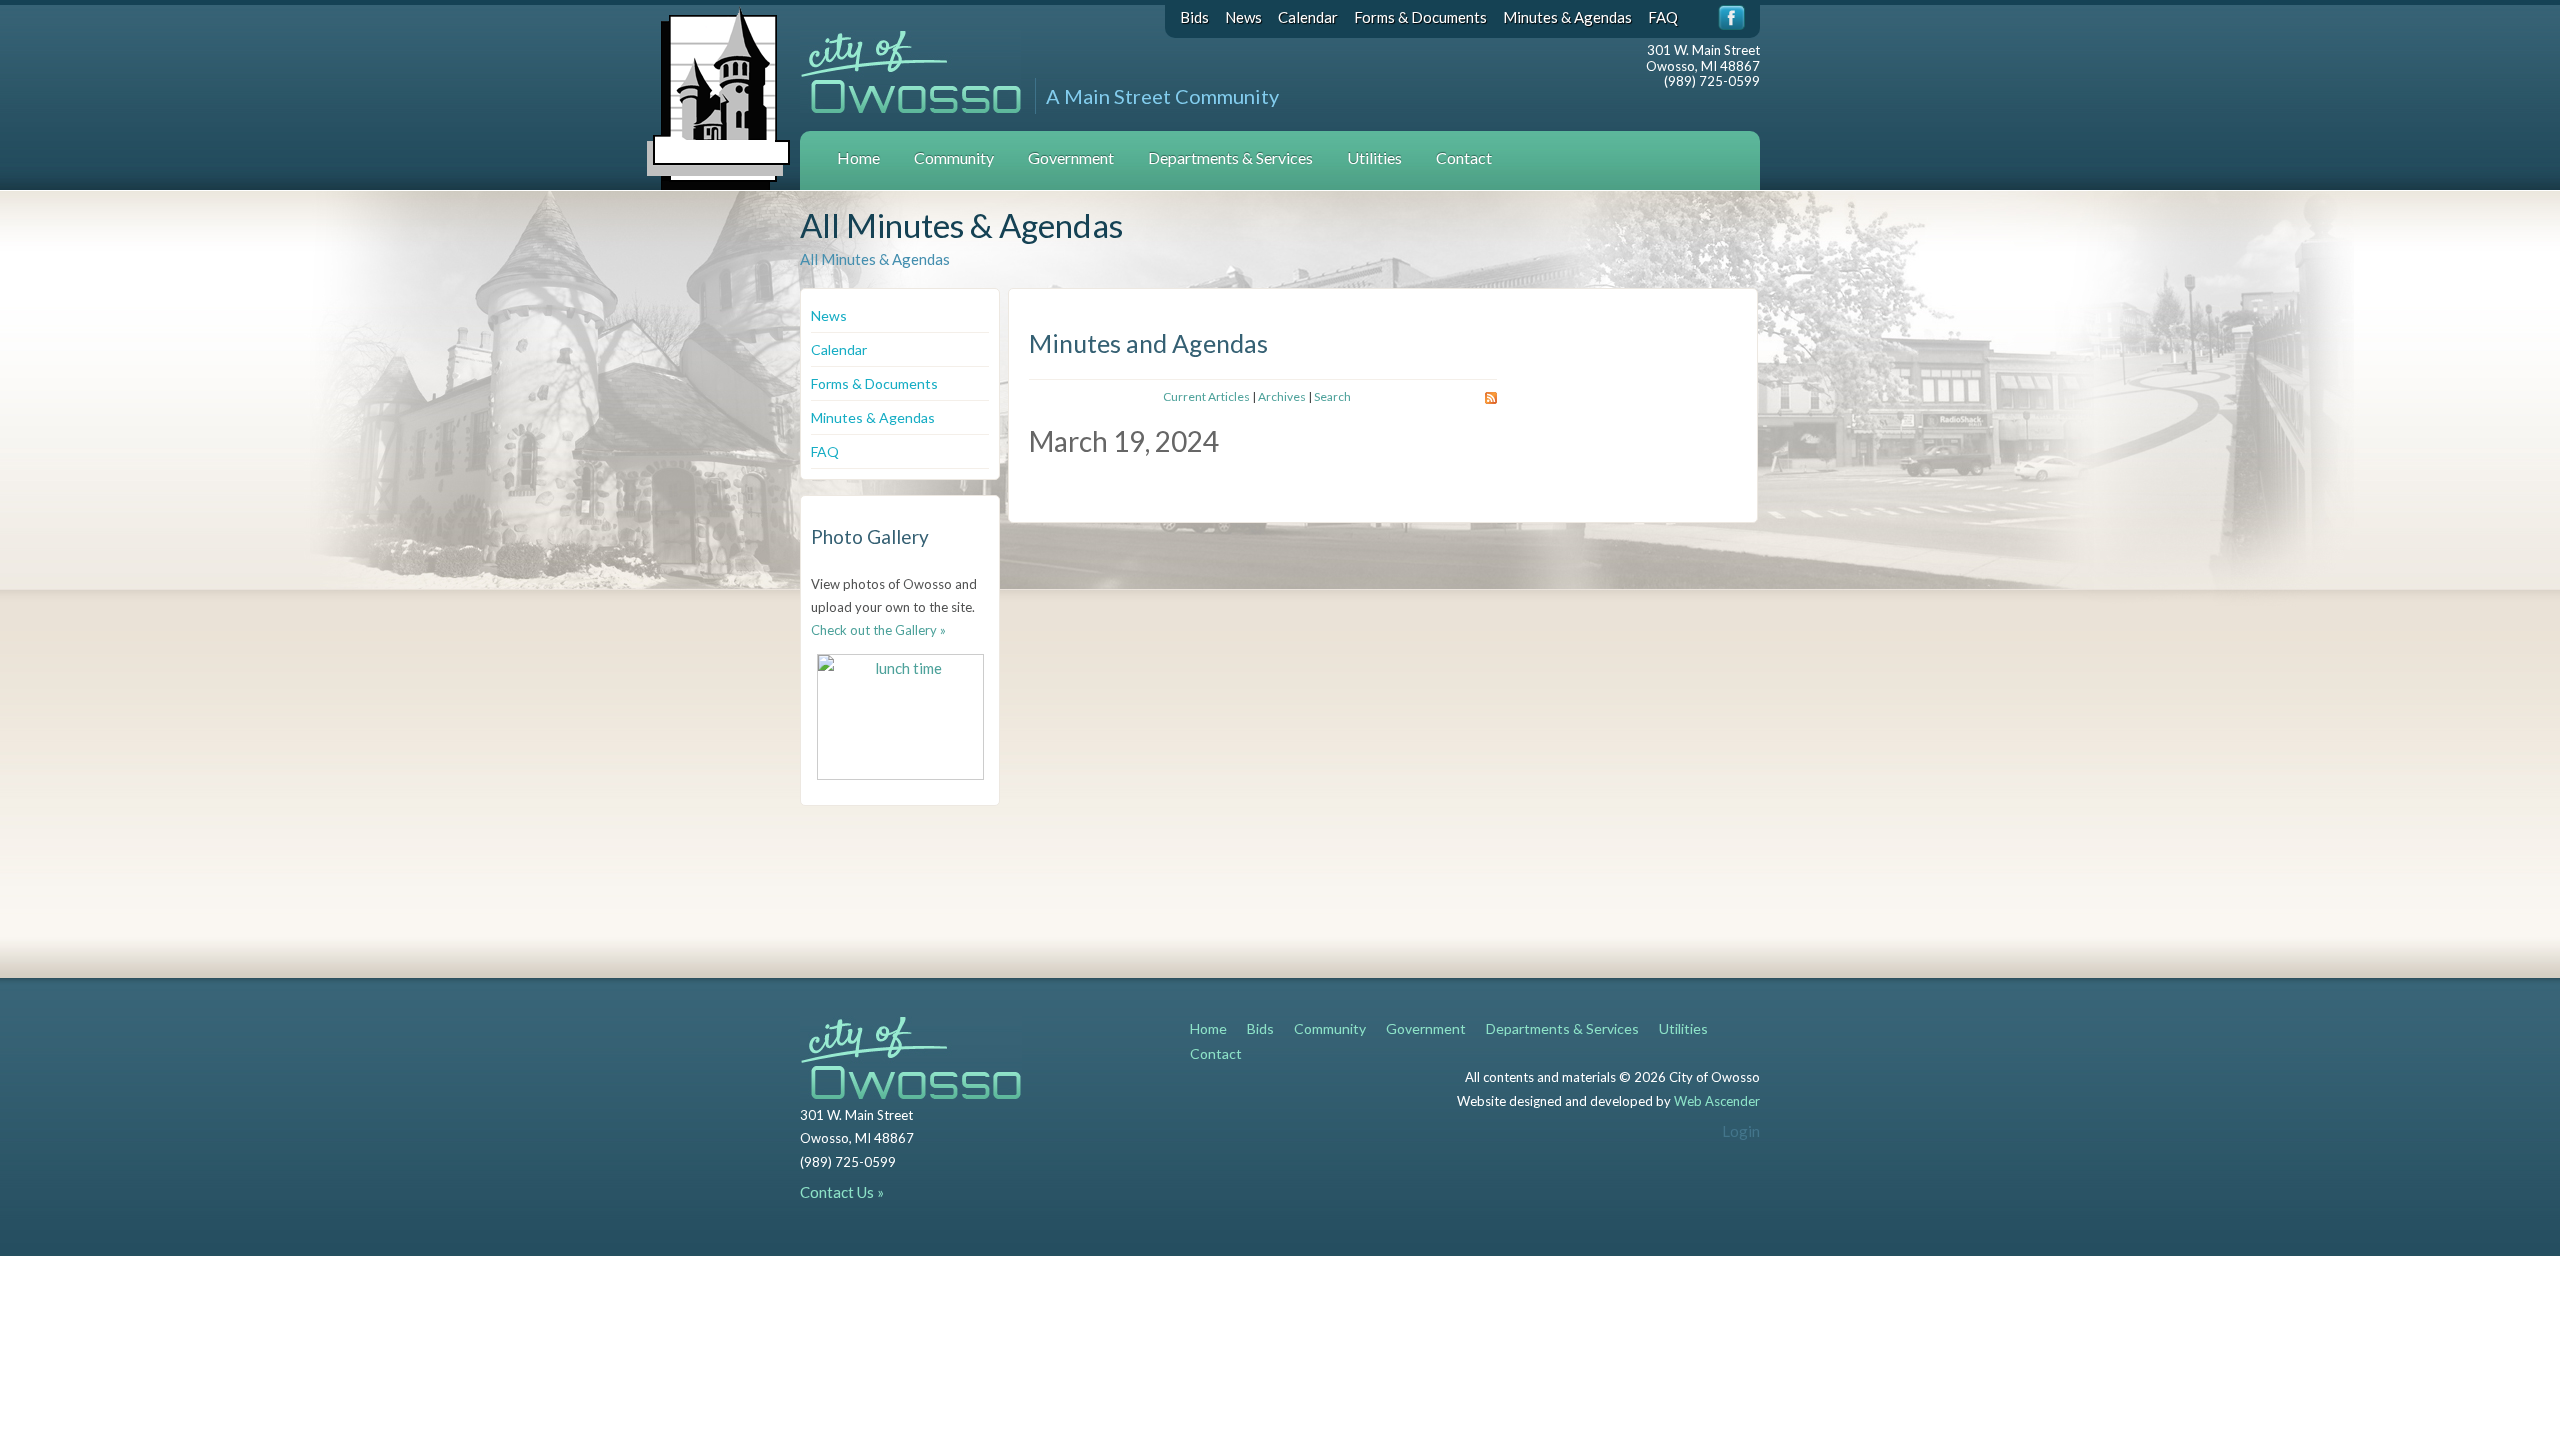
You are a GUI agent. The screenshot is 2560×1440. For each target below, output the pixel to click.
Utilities (1374, 157)
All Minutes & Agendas (875, 259)
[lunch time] (900, 717)
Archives (1282, 396)
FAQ (1663, 17)
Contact (1464, 157)
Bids (1194, 17)
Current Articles (1206, 396)
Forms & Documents (1420, 17)
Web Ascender (1717, 1101)
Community (954, 157)
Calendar (1308, 17)
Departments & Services (1230, 157)
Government (1071, 157)
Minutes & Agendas (1567, 17)
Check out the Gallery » (878, 630)
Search (1332, 396)
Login (1741, 1131)
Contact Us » (842, 1192)
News (1243, 17)
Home (858, 157)
